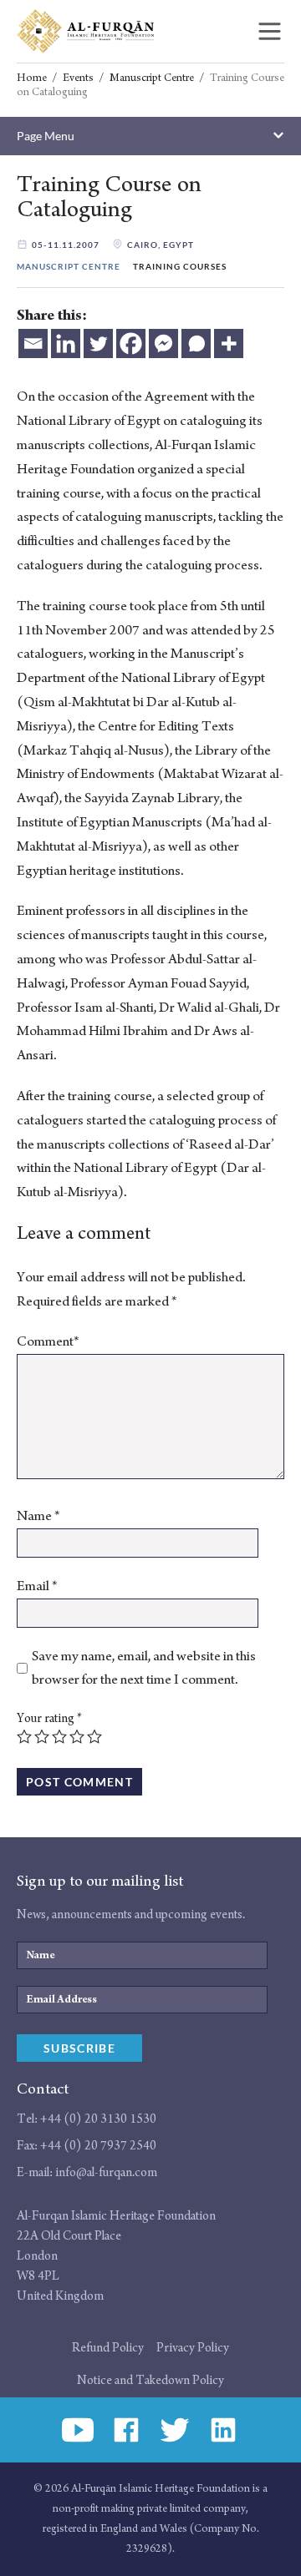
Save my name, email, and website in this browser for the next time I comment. (144, 1668)
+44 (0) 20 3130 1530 (98, 2119)
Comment (48, 1341)
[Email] (33, 343)
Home (32, 78)
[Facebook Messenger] (163, 343)
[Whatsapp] (196, 343)
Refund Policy (108, 2348)
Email (37, 1586)
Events (78, 78)
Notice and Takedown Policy (150, 2380)
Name (38, 1516)
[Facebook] (131, 343)
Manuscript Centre (152, 78)
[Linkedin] (66, 343)
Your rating (49, 1718)
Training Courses (180, 267)
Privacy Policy (193, 2348)
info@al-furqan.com (106, 2172)
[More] (229, 343)
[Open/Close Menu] (270, 31)
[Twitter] (98, 343)
